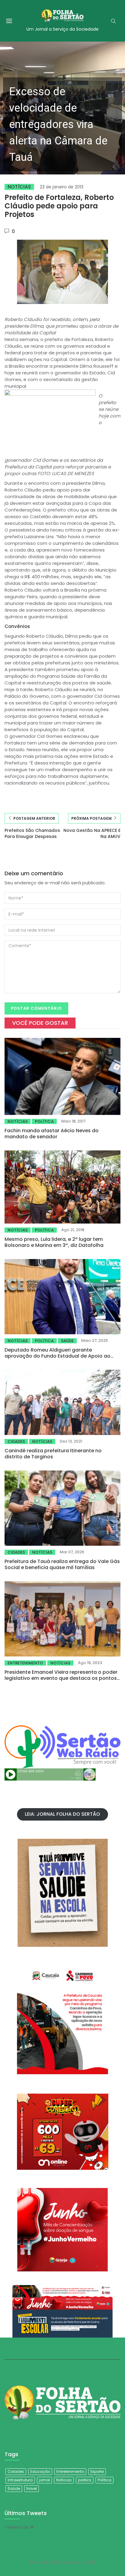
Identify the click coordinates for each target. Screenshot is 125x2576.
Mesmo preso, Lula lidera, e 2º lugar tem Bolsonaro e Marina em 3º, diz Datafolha (54, 1242)
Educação (40, 2471)
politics (85, 2480)
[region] (62, 108)
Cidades (16, 1442)
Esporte (97, 2471)
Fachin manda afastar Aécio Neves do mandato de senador (52, 1134)
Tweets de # (19, 2527)
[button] (62, 108)
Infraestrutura (20, 2480)
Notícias (19, 187)
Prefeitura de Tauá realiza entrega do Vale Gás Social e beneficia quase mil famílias (62, 1564)
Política (44, 1121)
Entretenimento (25, 1663)
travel (32, 2488)
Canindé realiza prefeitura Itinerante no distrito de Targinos (53, 1454)
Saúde (67, 1341)
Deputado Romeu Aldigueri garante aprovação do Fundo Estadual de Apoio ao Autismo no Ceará (57, 1356)
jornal (44, 2480)
